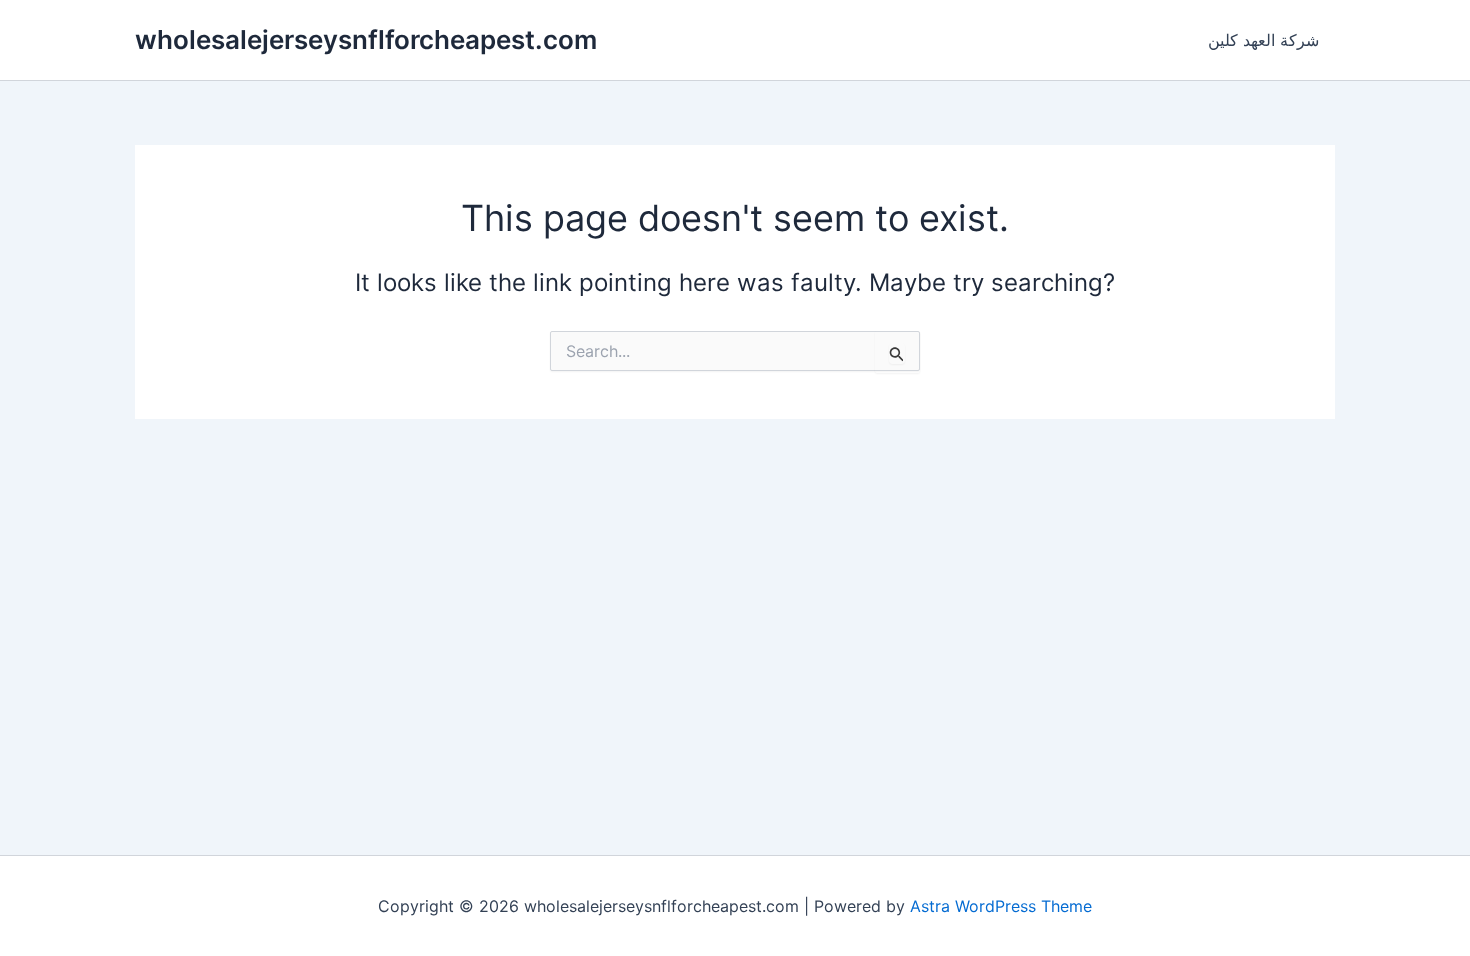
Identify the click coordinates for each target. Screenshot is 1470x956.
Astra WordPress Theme (1001, 906)
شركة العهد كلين (1263, 40)
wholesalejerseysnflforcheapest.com (366, 39)
